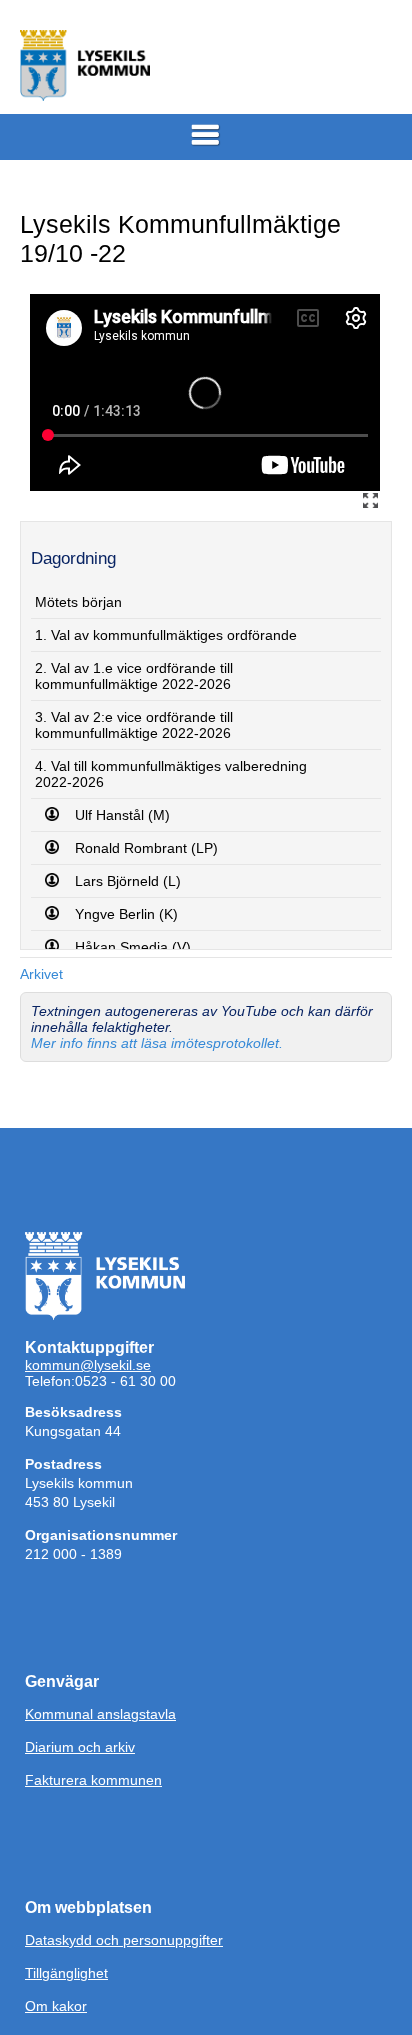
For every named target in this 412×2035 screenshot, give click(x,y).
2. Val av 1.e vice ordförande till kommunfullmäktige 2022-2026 (134, 676)
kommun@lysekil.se (88, 1365)
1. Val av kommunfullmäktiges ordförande (166, 635)
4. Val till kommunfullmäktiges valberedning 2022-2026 (171, 774)
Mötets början (78, 602)
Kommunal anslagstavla (100, 1714)
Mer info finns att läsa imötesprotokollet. (157, 1043)
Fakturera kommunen (93, 1780)
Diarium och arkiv (80, 1747)
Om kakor (56, 2006)
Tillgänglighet (66, 1973)
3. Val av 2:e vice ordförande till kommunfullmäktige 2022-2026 (134, 725)
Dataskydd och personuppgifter (124, 1940)
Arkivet (41, 974)
